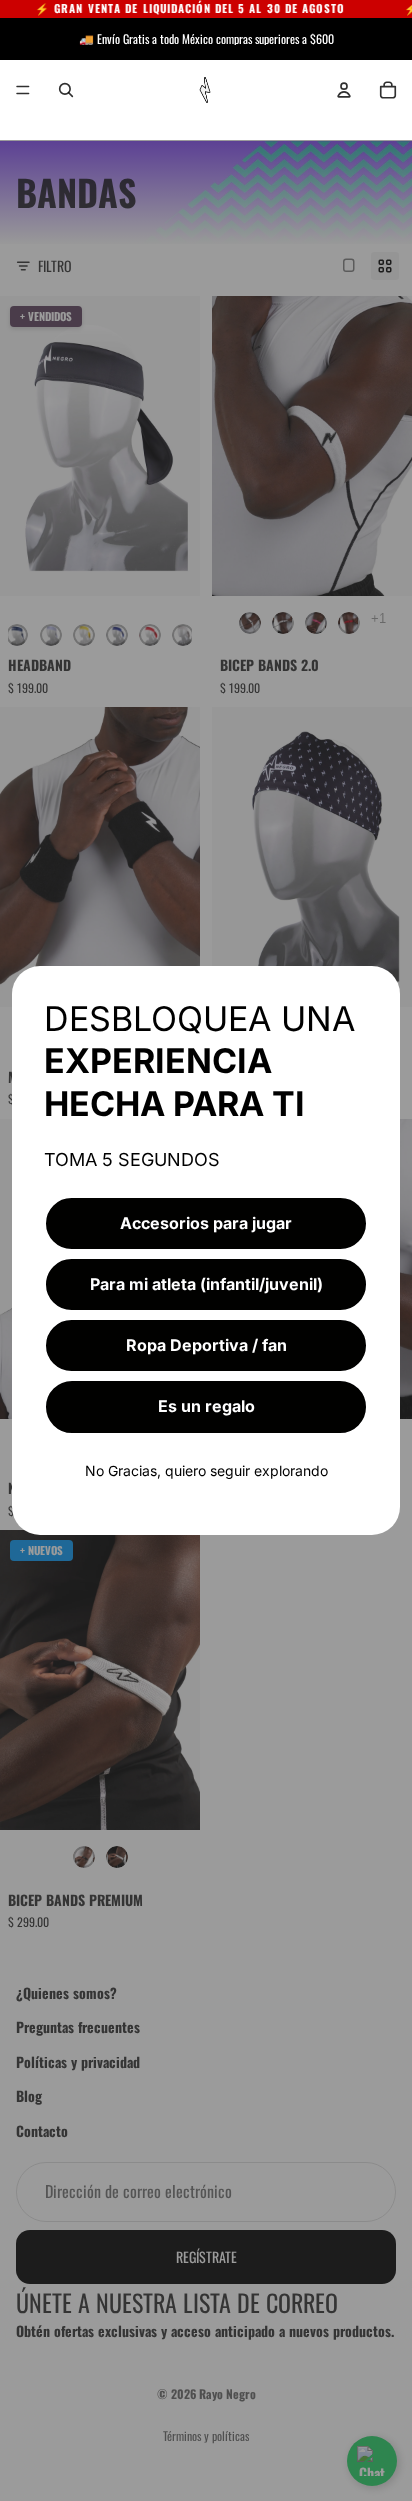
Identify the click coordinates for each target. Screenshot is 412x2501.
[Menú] (23, 90)
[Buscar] (66, 90)
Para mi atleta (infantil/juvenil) (206, 1284)
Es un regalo (206, 1406)
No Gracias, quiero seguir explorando (206, 1470)
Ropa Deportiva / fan (206, 1345)
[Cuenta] (344, 90)
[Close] (376, 990)
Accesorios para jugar (206, 1223)
